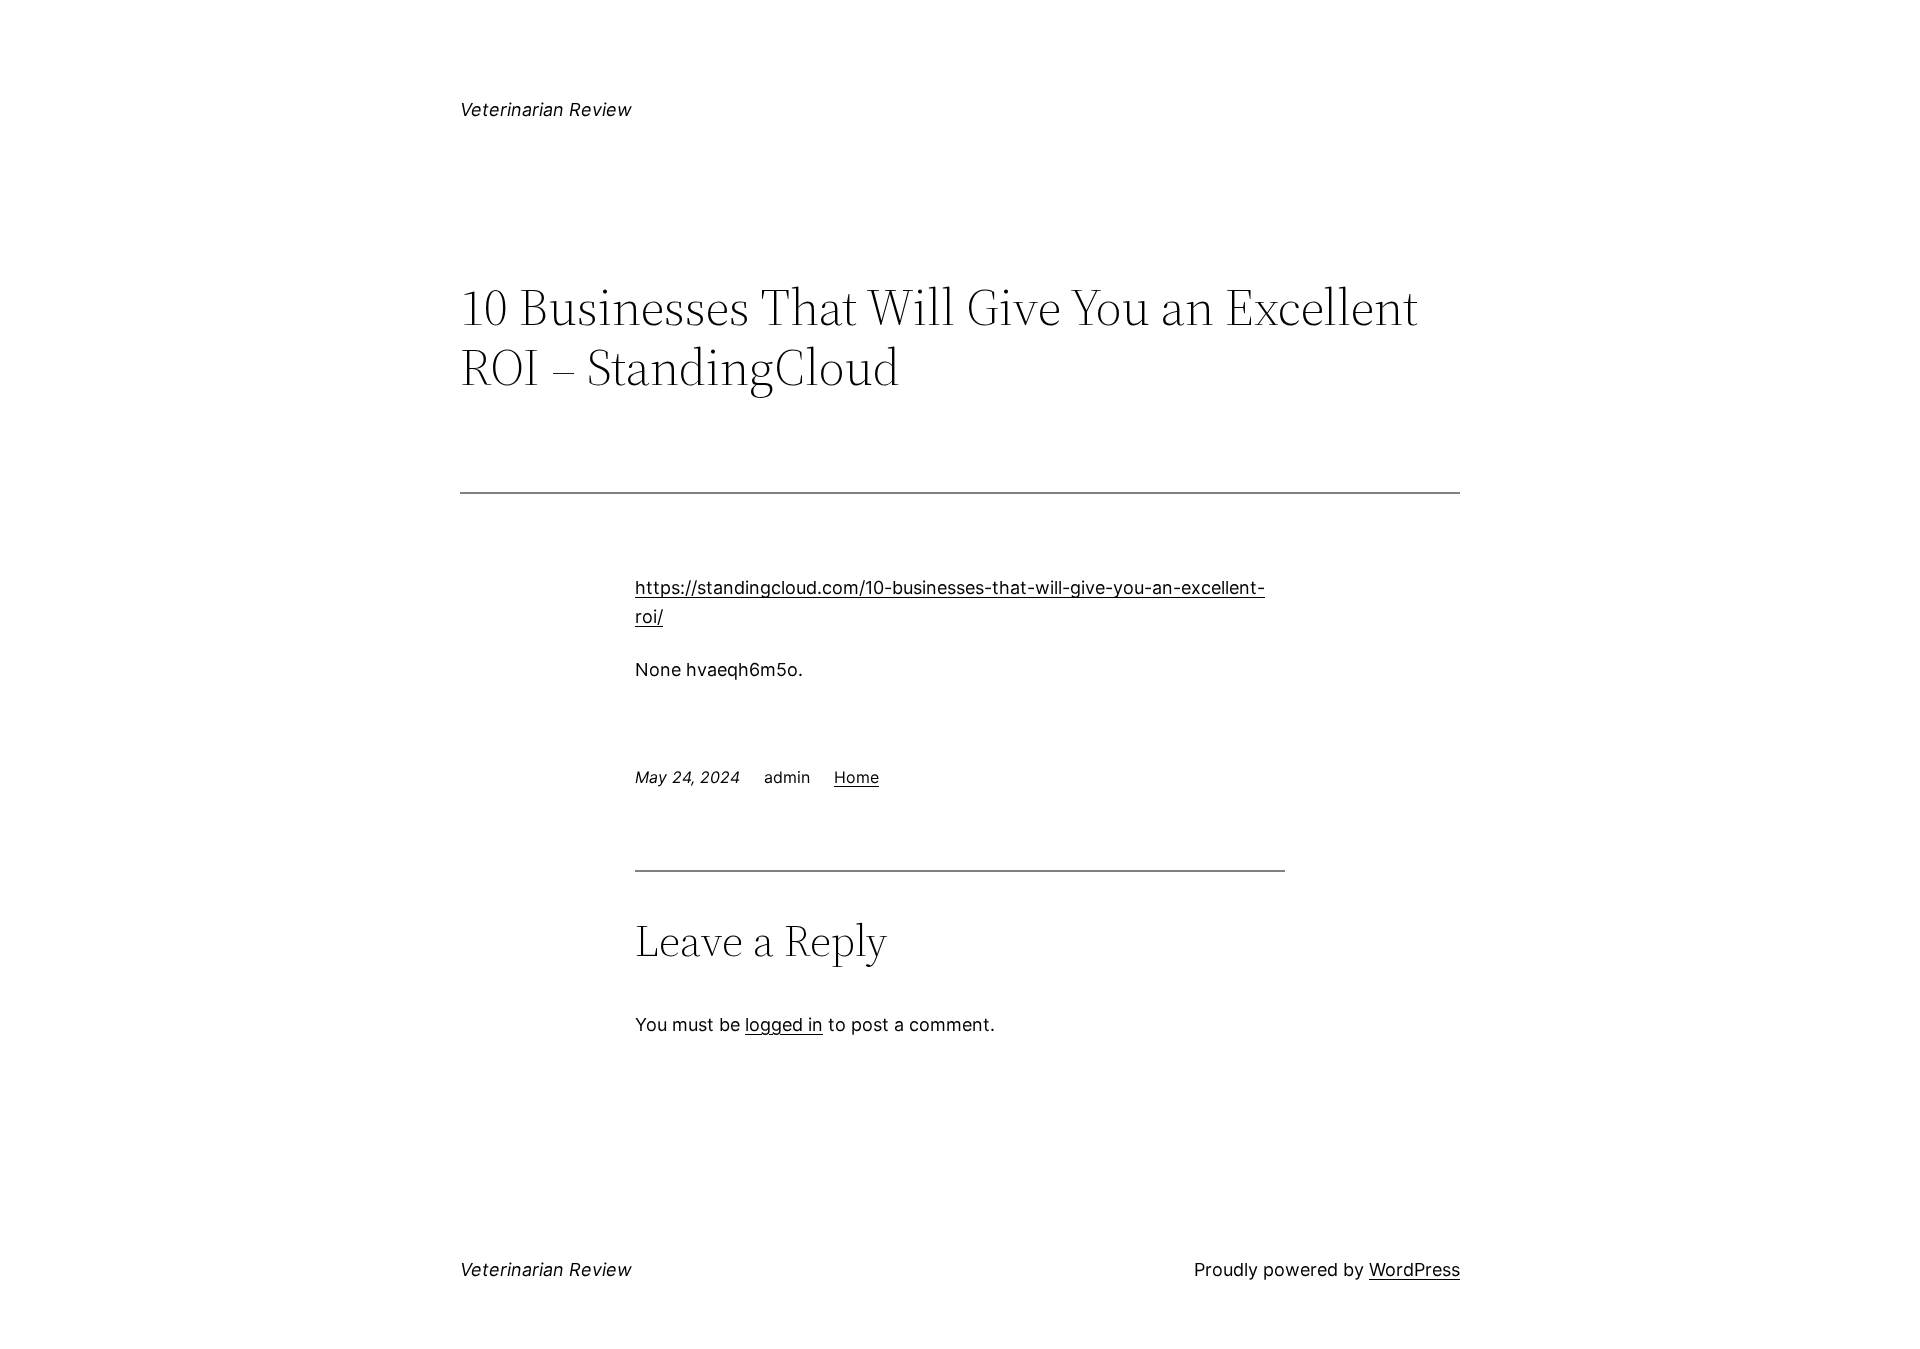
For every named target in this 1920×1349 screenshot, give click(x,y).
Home (856, 777)
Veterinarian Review (546, 109)
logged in (784, 1024)
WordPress (1414, 1269)
